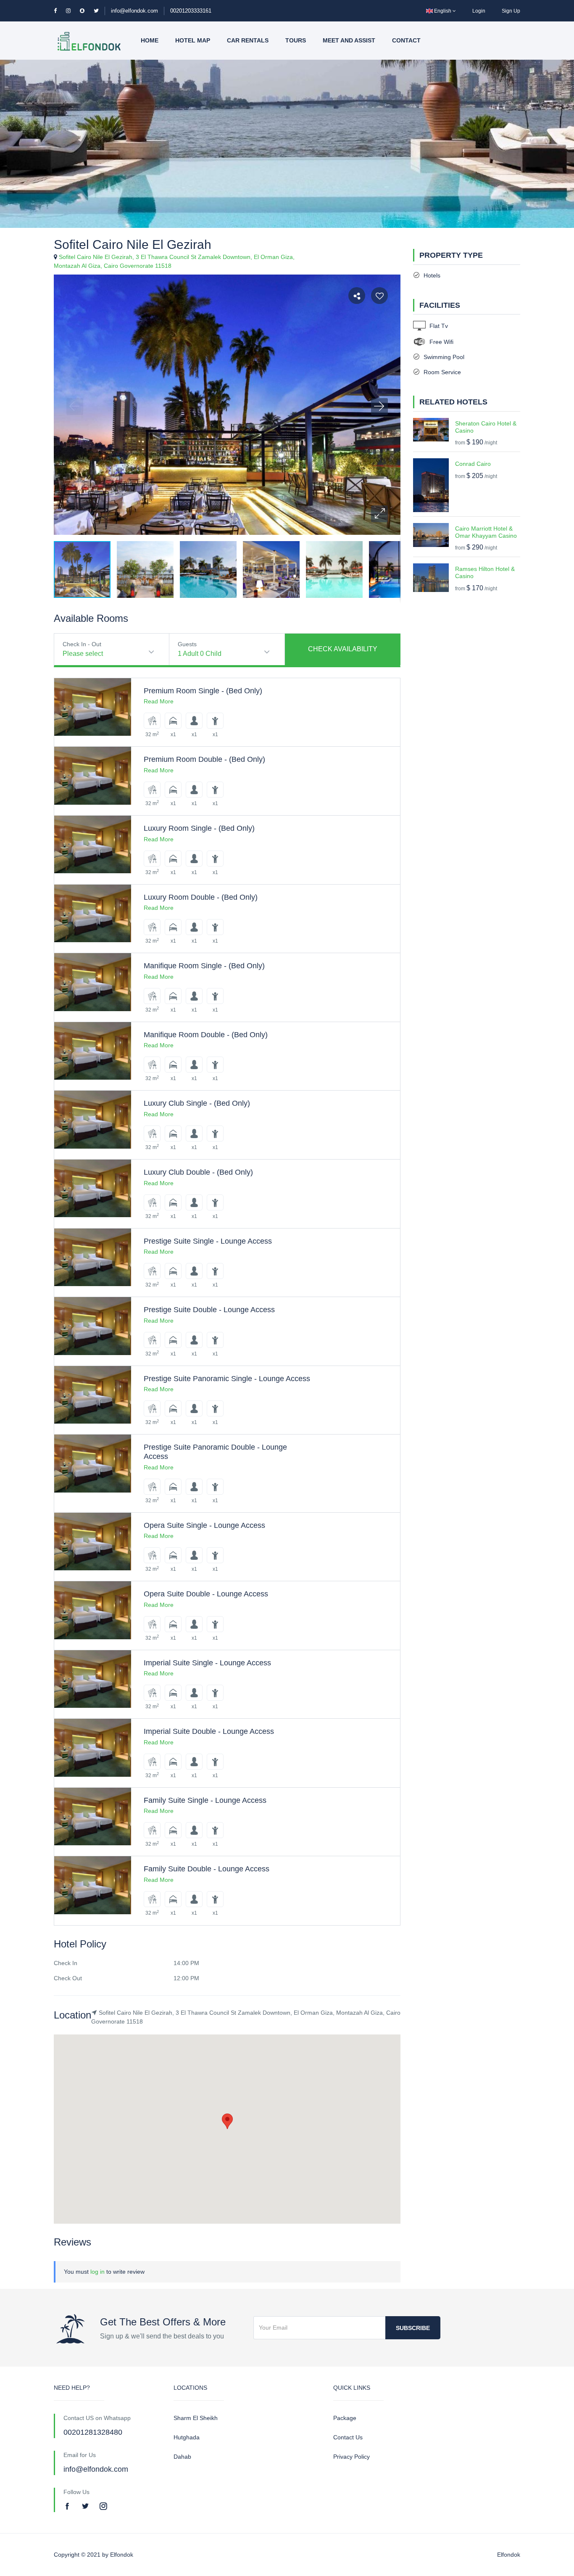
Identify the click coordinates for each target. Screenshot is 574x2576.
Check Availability (343, 649)
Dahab (182, 2457)
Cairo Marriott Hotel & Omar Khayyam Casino (486, 532)
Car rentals (248, 40)
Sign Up (511, 11)
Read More (159, 701)
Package (345, 2418)
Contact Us (348, 2437)
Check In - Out (82, 644)
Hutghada (187, 2437)
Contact (406, 40)
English (443, 11)
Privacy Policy (352, 2457)
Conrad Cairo (473, 464)
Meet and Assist (349, 40)
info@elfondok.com (134, 11)
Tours (296, 40)
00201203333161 (191, 11)
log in (97, 2272)
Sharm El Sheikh (196, 2418)
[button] (379, 514)
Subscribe (413, 2328)
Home (150, 40)
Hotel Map (193, 40)
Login (479, 11)
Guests (187, 644)
